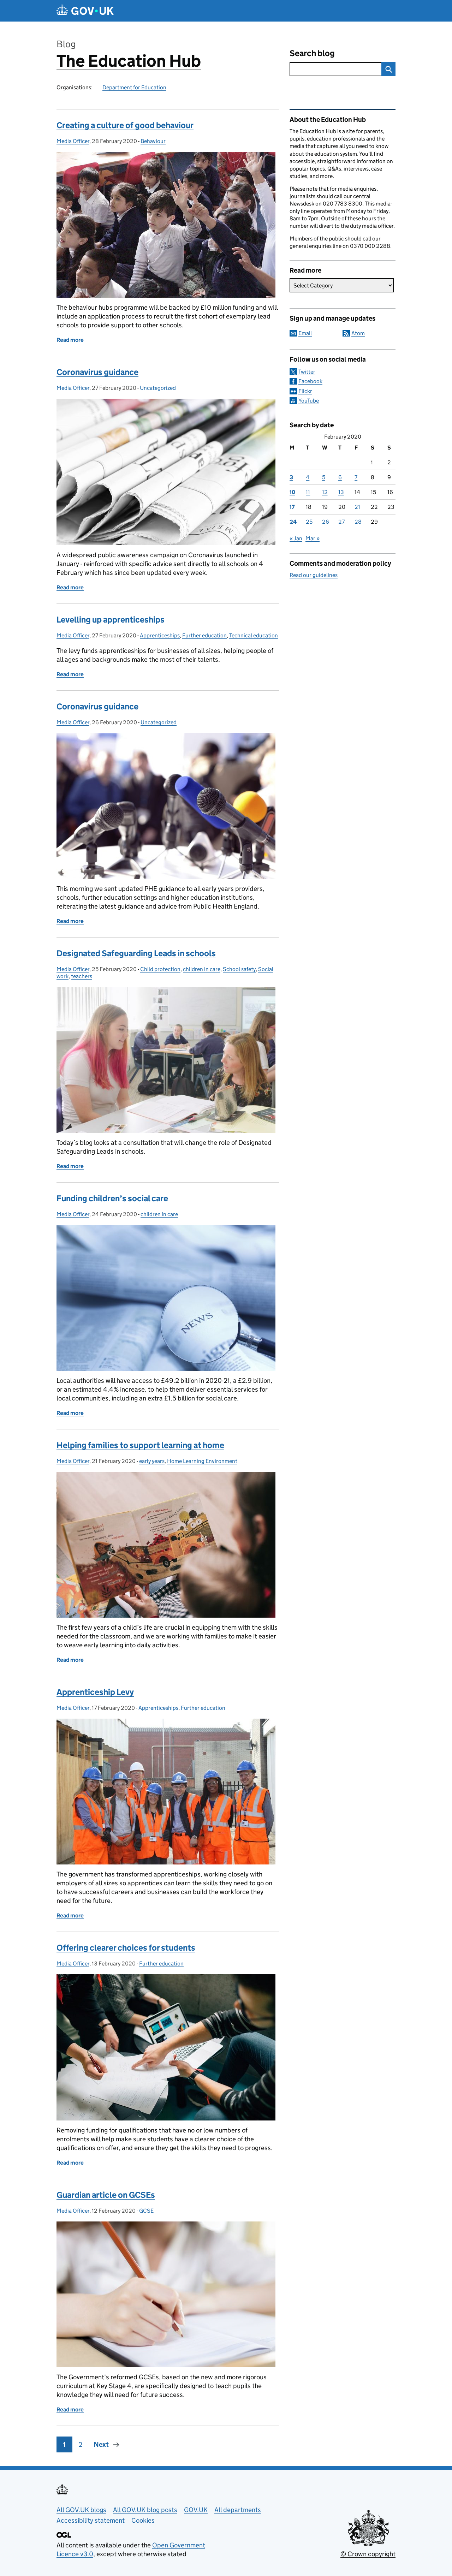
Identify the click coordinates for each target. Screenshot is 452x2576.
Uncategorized (158, 388)
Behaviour (153, 141)
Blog (66, 44)
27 (341, 522)
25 (309, 522)
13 (341, 492)
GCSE (146, 2211)
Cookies (143, 2520)
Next (101, 2444)
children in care (202, 969)
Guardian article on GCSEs (106, 2195)
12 (325, 492)
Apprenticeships (160, 635)
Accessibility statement (91, 2520)
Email (305, 333)
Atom (358, 333)
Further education (204, 635)
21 (357, 507)
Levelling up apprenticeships (111, 620)
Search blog (312, 53)
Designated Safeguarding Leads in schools (136, 953)
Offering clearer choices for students (126, 1948)
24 (293, 522)
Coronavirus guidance (97, 372)
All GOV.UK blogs (81, 2510)
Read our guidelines (314, 575)
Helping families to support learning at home (140, 1445)
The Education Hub (129, 61)
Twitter (307, 372)
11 (308, 492)
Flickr (305, 391)
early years (152, 1461)
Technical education (254, 635)
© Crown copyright (368, 2554)
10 (292, 492)
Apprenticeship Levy (95, 1692)
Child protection (160, 969)
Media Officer (73, 141)
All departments (238, 2510)
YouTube (309, 401)
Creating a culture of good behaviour (125, 125)
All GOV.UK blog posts (145, 2510)
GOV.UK (196, 2510)
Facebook (310, 381)
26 (326, 522)
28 (358, 522)
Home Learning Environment (202, 1461)
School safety (239, 969)
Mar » (313, 538)
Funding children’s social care (112, 1198)
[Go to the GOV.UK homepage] (85, 11)
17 (292, 507)
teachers (82, 976)
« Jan (296, 538)
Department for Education (134, 87)
